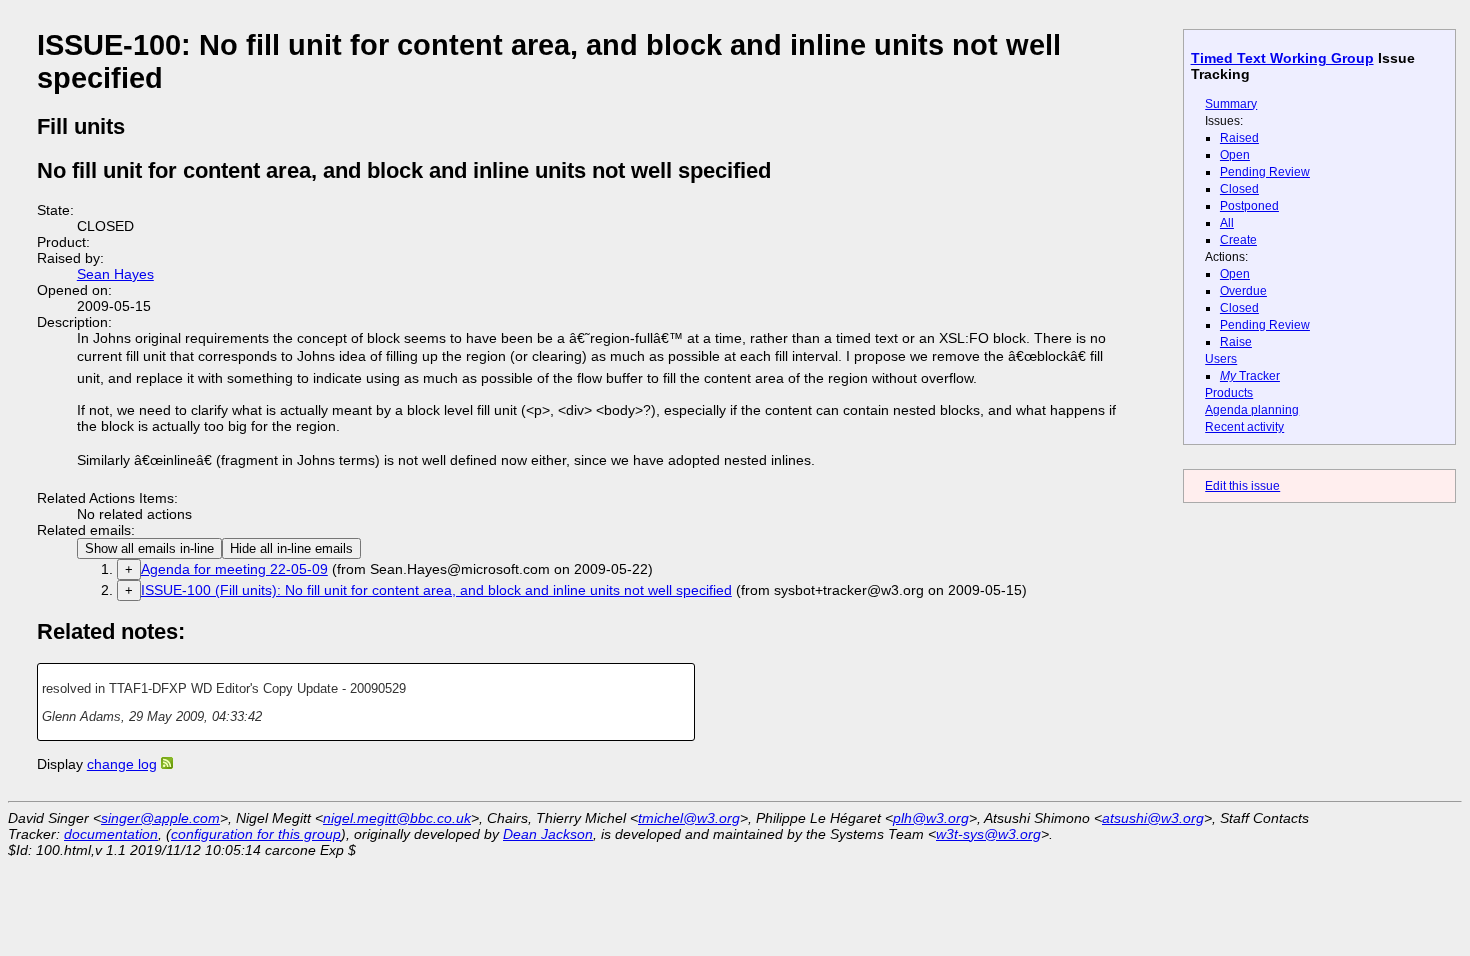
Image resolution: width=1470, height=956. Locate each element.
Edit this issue (1242, 486)
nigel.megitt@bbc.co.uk (397, 818)
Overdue (1243, 291)
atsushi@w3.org (1153, 818)
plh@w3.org (931, 818)
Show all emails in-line (149, 548)
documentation (111, 834)
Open (1235, 155)
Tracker (1250, 376)
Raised (1239, 138)
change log (122, 764)
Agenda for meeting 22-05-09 (234, 569)
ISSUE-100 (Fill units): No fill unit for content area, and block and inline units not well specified (436, 590)
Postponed (1249, 206)
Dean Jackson (548, 834)
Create (1238, 240)
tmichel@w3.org (689, 818)
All (1227, 223)
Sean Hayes (115, 274)
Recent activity (1244, 427)
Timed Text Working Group (1282, 58)
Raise (1236, 342)
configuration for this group (256, 834)
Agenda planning (1252, 410)
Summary (1231, 104)
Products (1229, 393)
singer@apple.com (160, 818)
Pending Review (1265, 172)
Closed (1239, 189)
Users (1221, 359)
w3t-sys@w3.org (988, 834)
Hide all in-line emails (291, 548)
